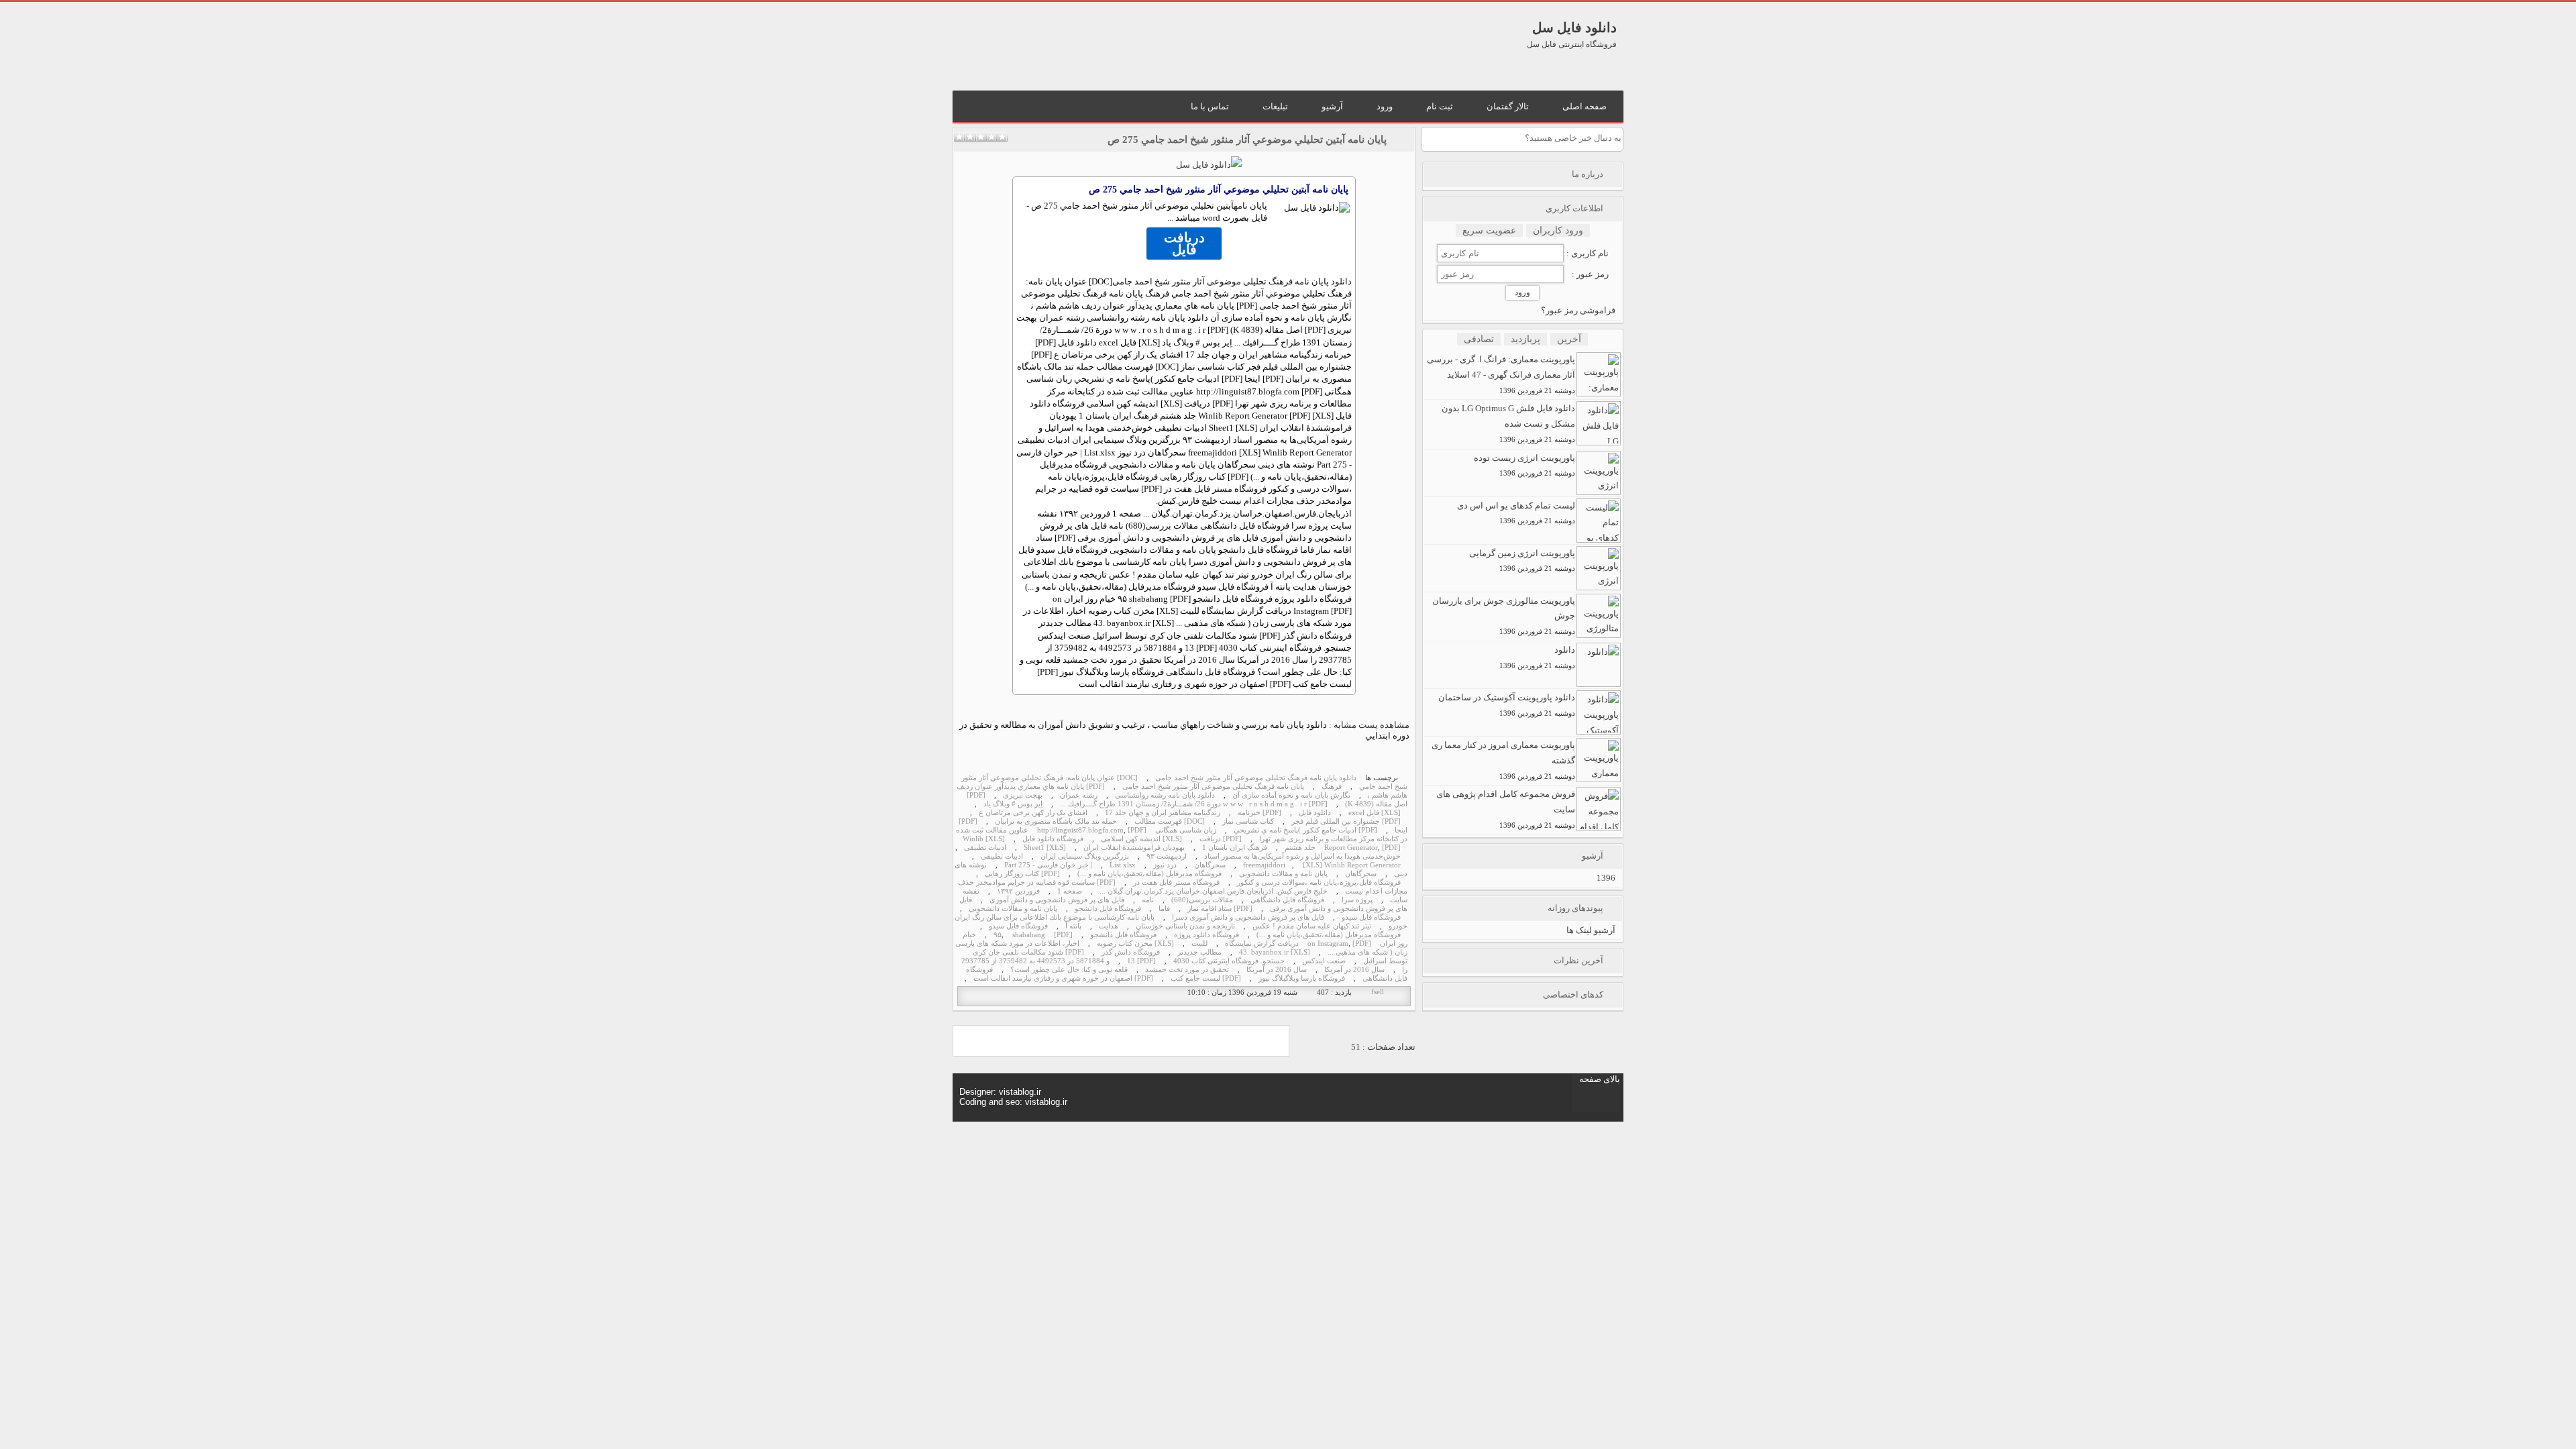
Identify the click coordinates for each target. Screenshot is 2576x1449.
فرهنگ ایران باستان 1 (1235, 848)
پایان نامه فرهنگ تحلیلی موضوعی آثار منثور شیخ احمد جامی (1213, 787)
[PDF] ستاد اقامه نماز (1220, 909)
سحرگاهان (1210, 865)
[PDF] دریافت (1221, 839)
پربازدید (1525, 339)
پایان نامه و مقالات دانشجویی (1283, 874)
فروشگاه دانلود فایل (1053, 839)
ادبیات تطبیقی (985, 848)
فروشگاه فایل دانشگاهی (1287, 900)
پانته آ (1073, 926)
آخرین (1569, 339)
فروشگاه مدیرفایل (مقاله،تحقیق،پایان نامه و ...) (1149, 874)
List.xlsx (1123, 865)
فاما (1164, 909)
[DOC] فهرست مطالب (1170, 821)
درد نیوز (1165, 865)
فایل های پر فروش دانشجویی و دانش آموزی (1057, 900)
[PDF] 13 (1141, 961)
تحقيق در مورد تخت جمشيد (1187, 970)
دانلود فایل (1315, 813)
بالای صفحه (1600, 1079)
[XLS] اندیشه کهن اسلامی (1141, 839)
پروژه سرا (1357, 900)
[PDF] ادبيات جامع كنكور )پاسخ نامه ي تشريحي (1305, 830)
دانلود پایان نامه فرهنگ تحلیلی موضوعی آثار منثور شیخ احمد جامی (1232, 281)
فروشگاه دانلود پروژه (1206, 935)
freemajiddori (1264, 865)
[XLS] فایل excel (1375, 813)
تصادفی (1479, 339)
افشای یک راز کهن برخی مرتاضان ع (1033, 813)
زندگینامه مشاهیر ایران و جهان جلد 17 (1163, 813)
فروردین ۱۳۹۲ (1018, 891)
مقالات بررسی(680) (1202, 900)
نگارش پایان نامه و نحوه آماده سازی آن (1291, 795)
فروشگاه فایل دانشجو (1108, 909)
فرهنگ (1332, 787)
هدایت (1109, 926)
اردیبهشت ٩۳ (1167, 856)
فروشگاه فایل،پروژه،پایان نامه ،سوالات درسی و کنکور (1319, 882)
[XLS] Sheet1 (1045, 848)
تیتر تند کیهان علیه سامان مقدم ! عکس (1312, 926)
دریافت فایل (1184, 244)
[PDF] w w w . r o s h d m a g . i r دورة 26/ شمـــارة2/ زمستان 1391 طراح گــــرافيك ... (1194, 804)
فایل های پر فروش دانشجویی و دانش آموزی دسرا (1248, 917)
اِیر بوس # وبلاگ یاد (1013, 804)
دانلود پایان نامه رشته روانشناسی (1165, 795)
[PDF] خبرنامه (1259, 813)
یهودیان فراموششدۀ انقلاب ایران (1134, 848)
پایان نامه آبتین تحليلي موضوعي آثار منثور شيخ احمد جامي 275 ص (1247, 140)
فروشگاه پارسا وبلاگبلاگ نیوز (1302, 978)
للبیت (1199, 944)
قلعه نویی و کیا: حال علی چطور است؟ (1069, 970)
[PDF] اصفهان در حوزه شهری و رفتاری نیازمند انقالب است (1063, 978)
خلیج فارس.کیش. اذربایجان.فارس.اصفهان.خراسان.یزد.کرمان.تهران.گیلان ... (1214, 891)
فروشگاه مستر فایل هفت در (1176, 882)
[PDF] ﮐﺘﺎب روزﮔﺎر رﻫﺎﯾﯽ (1022, 874)
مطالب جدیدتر (1199, 952)
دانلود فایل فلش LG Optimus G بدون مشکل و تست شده (1508, 423)
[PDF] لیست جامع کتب (1206, 978)
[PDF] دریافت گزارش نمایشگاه (1298, 944)
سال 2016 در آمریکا (1354, 970)
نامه (1241, 206)
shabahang (1029, 935)
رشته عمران (1079, 795)
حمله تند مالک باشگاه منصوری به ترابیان (1056, 821)
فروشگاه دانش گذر (1131, 952)
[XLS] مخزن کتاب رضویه (1135, 944)
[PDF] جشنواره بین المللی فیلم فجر (1346, 821)
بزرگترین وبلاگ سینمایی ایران (1085, 856)
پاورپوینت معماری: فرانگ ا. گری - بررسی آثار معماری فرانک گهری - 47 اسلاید (1501, 374)
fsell (1378, 992)
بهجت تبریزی (1023, 795)
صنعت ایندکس (1324, 961)
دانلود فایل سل (1574, 28)
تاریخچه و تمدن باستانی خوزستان (1185, 926)
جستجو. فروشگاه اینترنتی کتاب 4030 (1229, 961)
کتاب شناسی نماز (1248, 821)
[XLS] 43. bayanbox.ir (1275, 952)
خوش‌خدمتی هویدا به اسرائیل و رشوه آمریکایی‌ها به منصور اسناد (1302, 856)
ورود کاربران (1558, 230)
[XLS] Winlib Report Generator (1352, 865)
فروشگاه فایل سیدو (1371, 917)
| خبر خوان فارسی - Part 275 (1048, 865)
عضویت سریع (1489, 230)
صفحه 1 (1070, 891)
